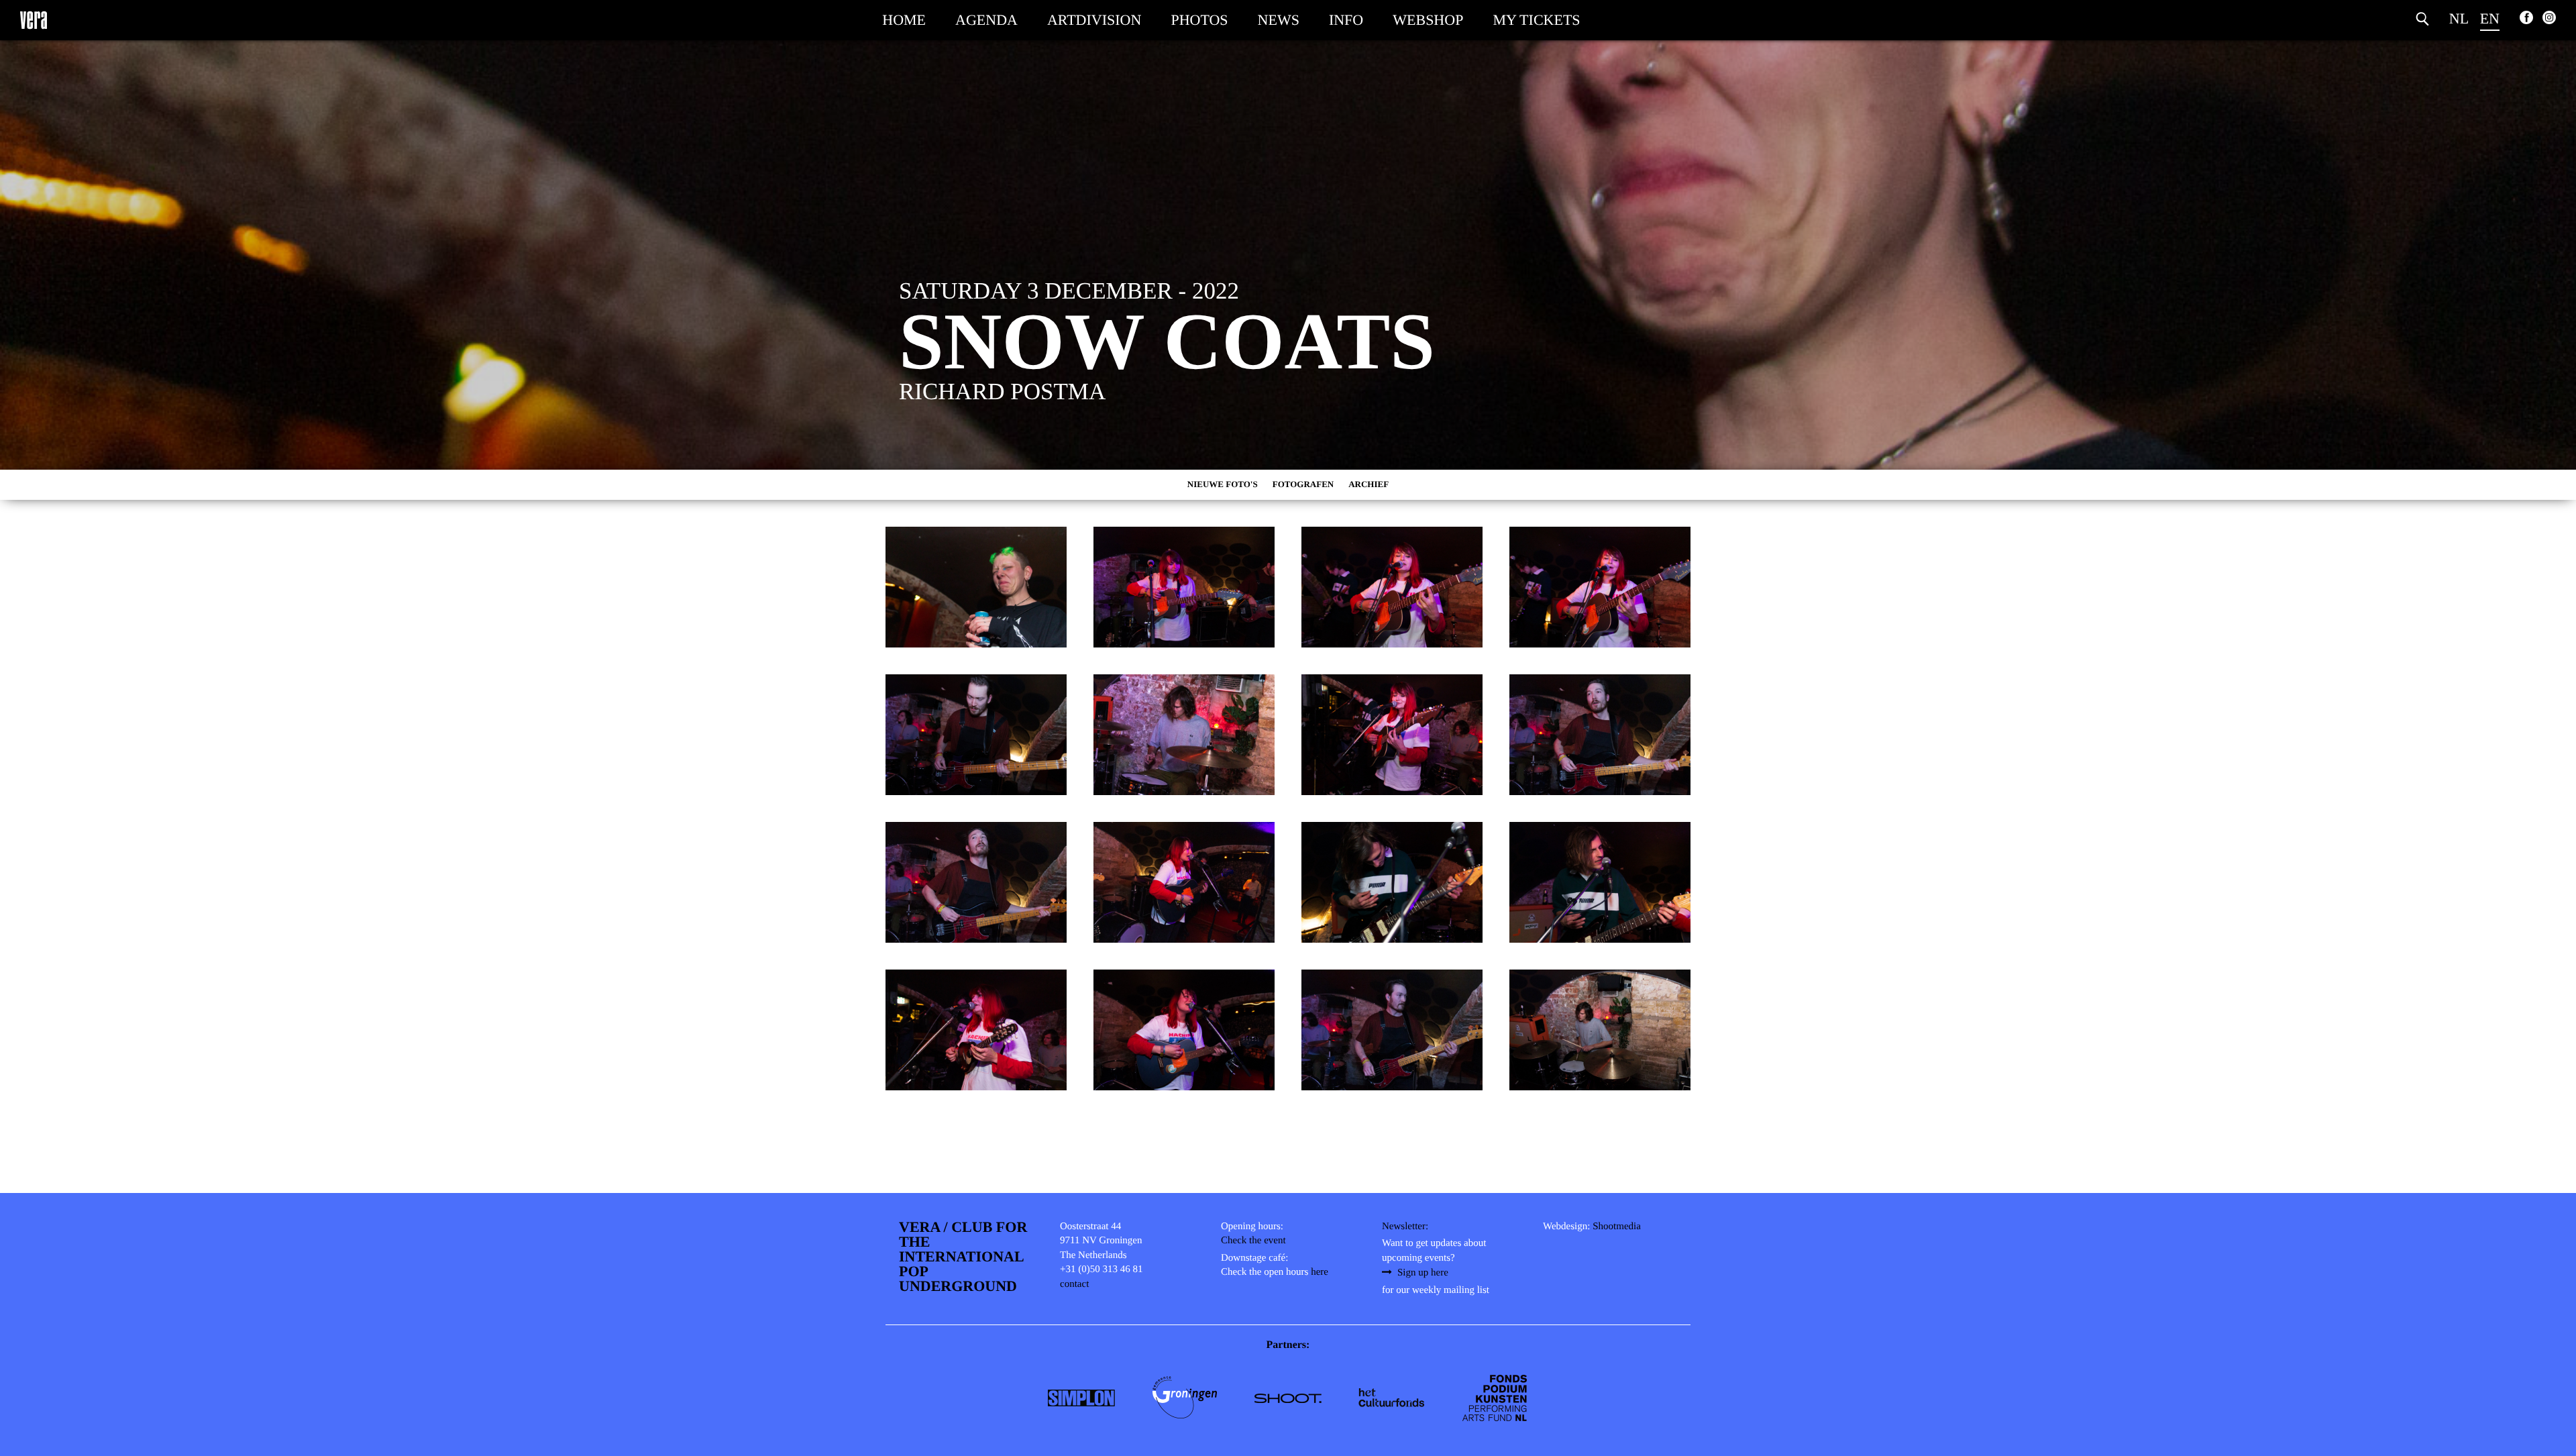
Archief (1368, 484)
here (1320, 1272)
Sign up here (1423, 1273)
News (1279, 20)
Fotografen (1303, 484)
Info (1346, 20)
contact (1074, 1284)
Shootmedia (1617, 1227)
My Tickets (1536, 20)
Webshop (1428, 20)
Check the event (1253, 1241)
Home (904, 20)
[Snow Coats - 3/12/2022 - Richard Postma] (976, 587)
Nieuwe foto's (1223, 484)
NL (2459, 18)
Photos (1199, 20)
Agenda (986, 20)
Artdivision (1094, 20)
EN (2490, 18)
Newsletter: (1405, 1227)
